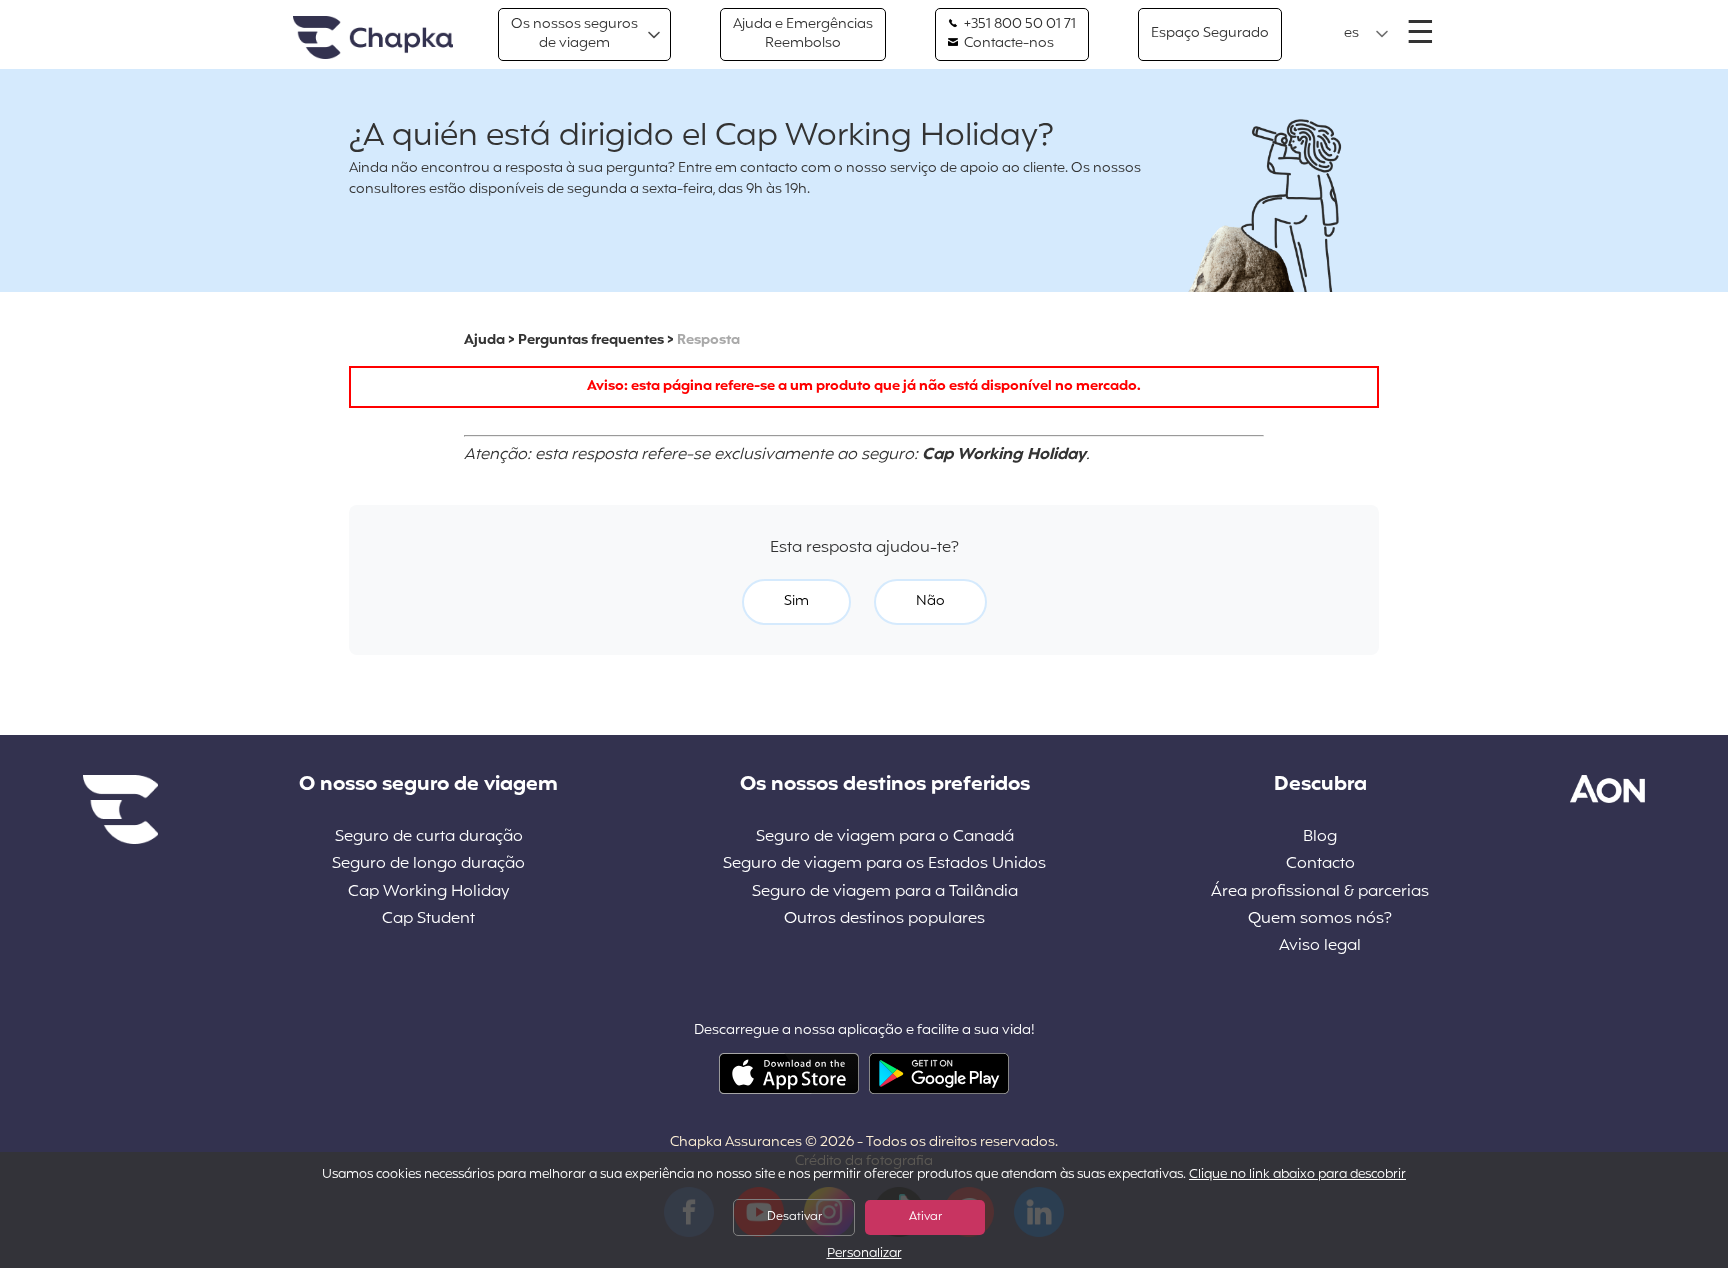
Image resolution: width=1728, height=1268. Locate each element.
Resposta (708, 340)
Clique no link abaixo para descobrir (1297, 1175)
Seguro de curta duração (429, 837)
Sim (796, 601)
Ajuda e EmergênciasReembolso (803, 33)
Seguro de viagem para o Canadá (885, 837)
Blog (1320, 837)
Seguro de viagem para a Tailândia (885, 892)
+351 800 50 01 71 (1018, 25)
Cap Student (428, 919)
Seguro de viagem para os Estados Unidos (884, 864)
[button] (1366, 34)
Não (930, 601)
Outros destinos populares (884, 919)
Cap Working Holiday (428, 892)
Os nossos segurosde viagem (574, 33)
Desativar (794, 1217)
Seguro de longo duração (428, 864)
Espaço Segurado (1210, 33)
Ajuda (484, 340)
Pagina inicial (373, 38)
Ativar (925, 1217)
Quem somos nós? (1320, 919)
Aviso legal (1320, 946)
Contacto (1320, 864)
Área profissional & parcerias (1320, 892)
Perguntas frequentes (591, 340)
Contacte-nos (1007, 44)
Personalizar (864, 1254)
